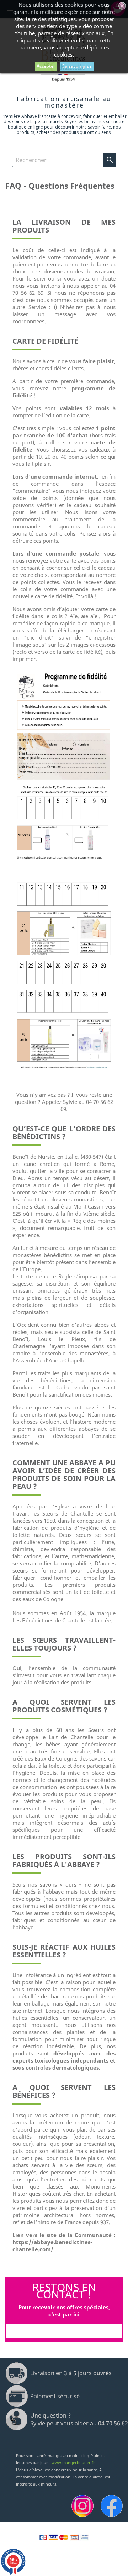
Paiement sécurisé (55, 2396)
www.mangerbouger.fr (73, 2463)
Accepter (46, 66)
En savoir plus (77, 66)
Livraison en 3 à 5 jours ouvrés (71, 2373)
